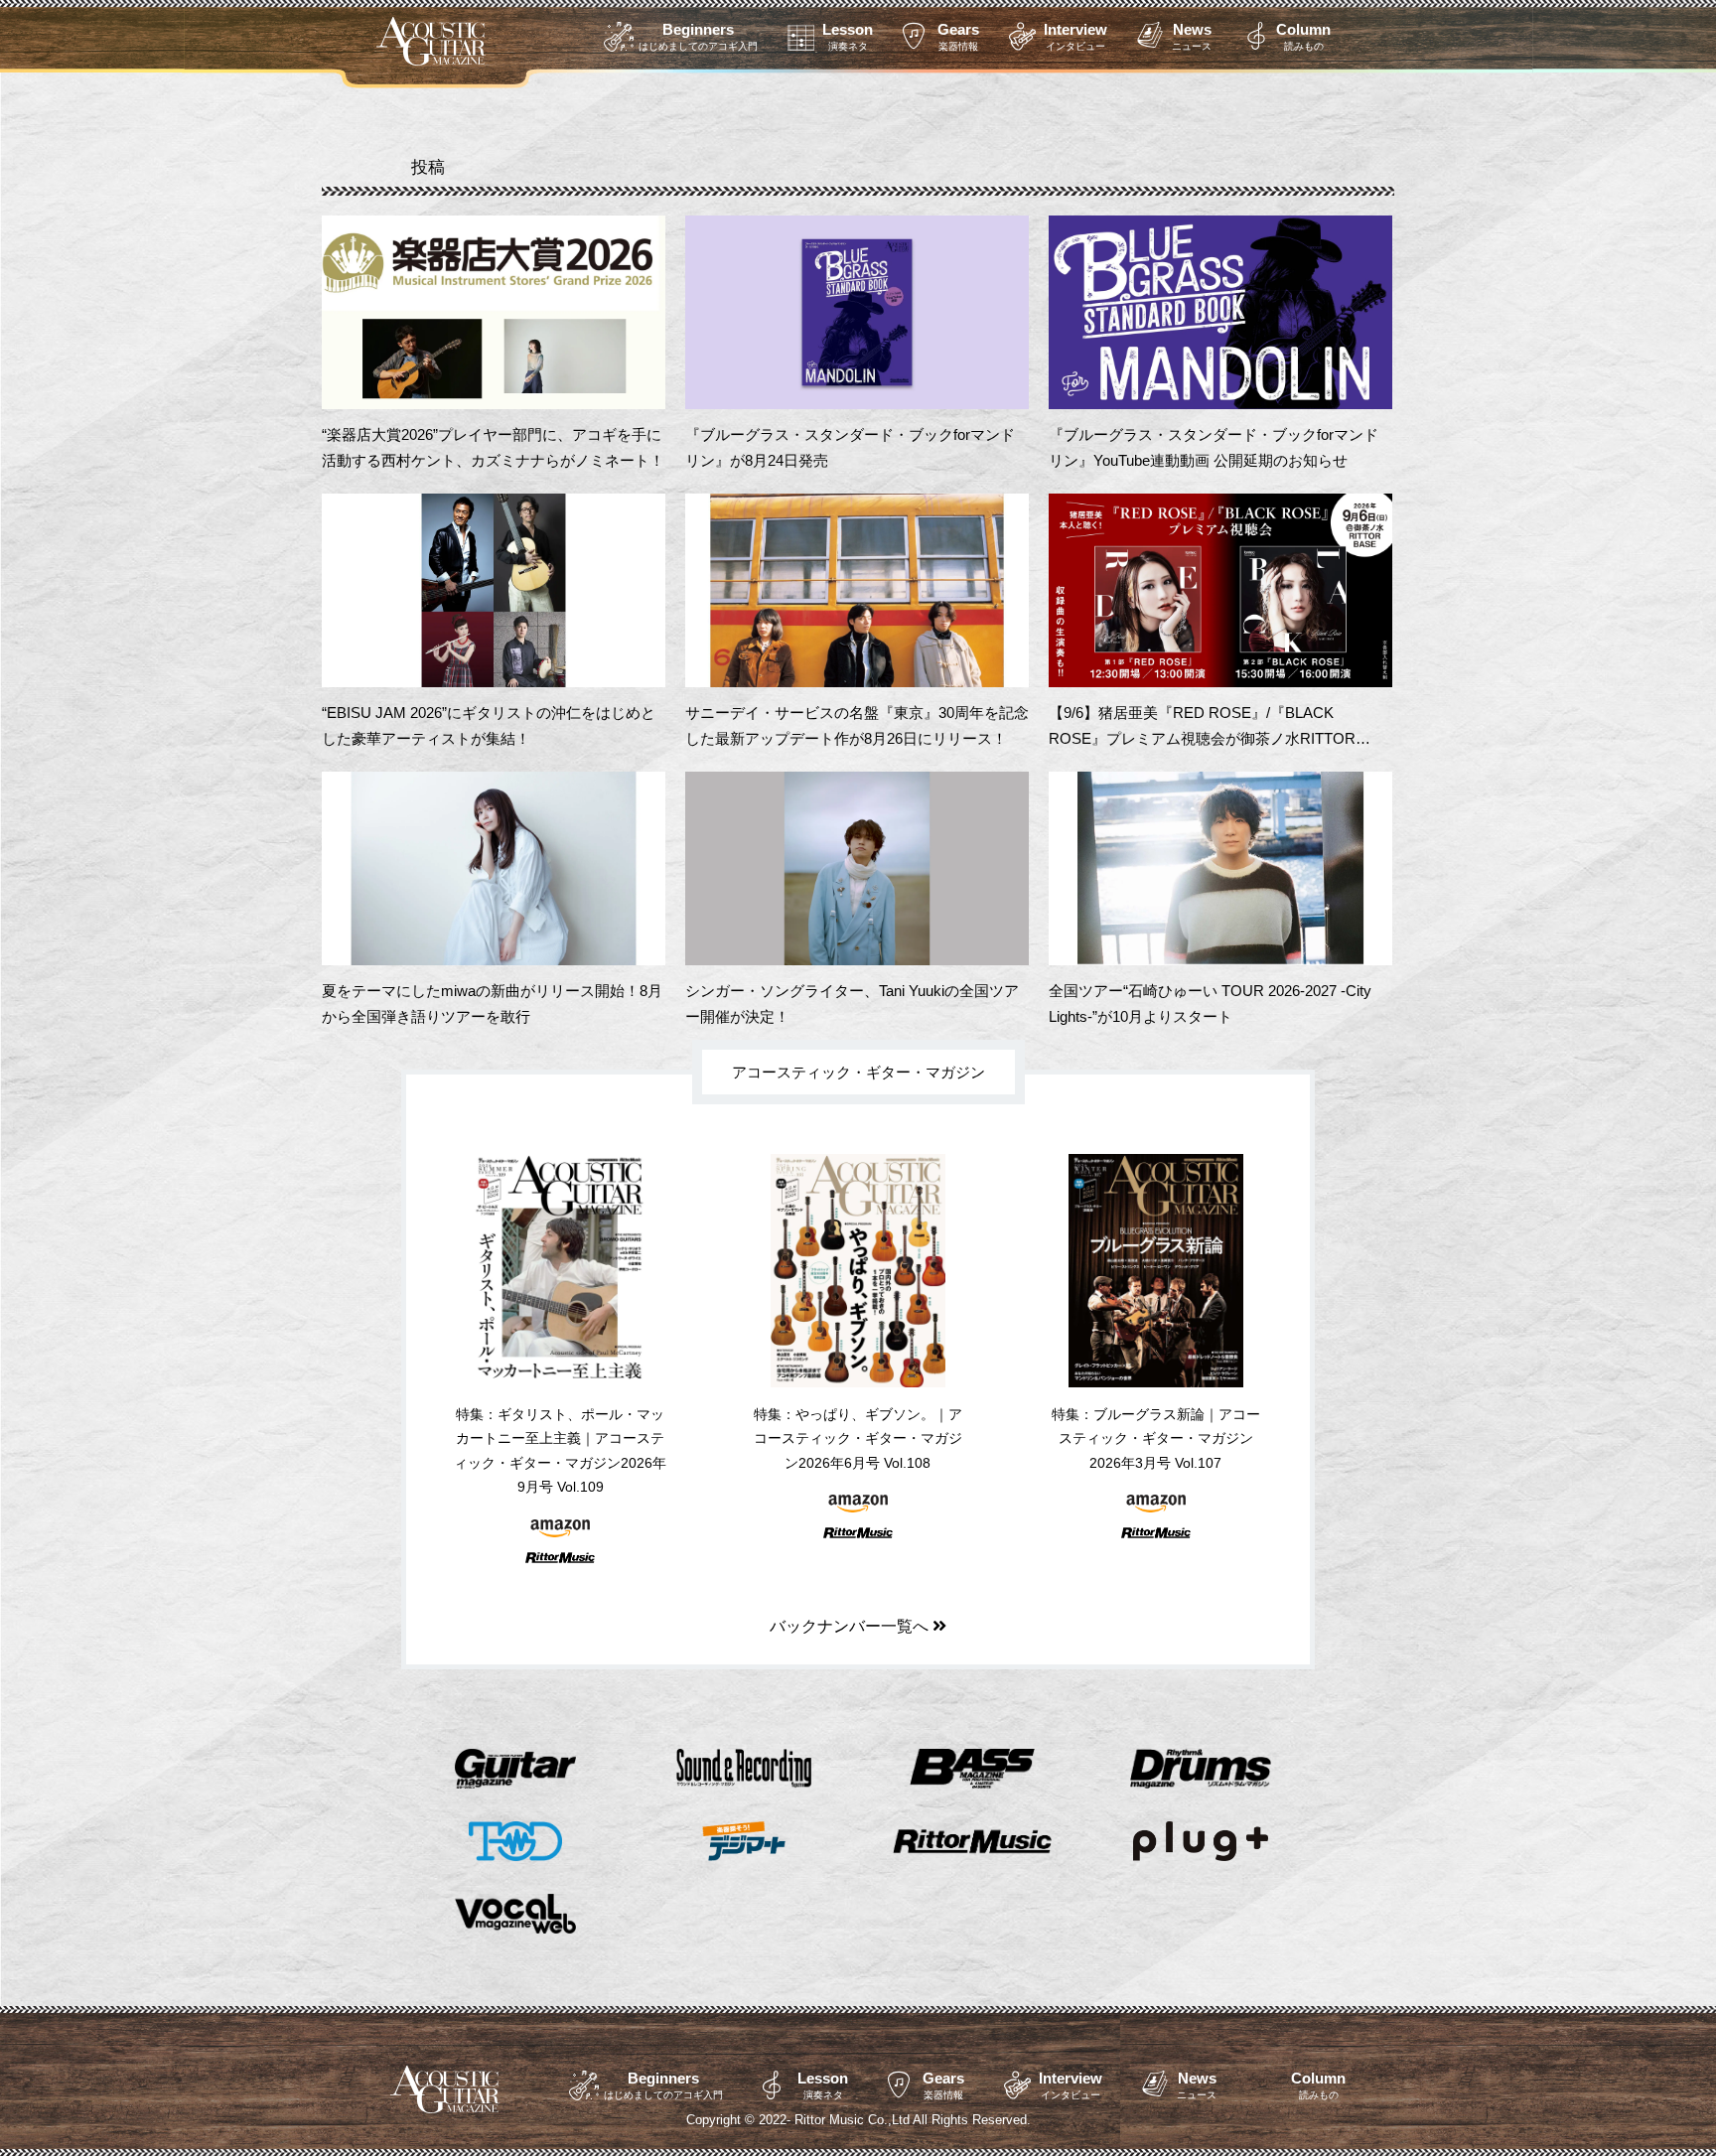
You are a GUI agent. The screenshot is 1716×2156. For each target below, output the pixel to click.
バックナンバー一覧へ (851, 1626)
